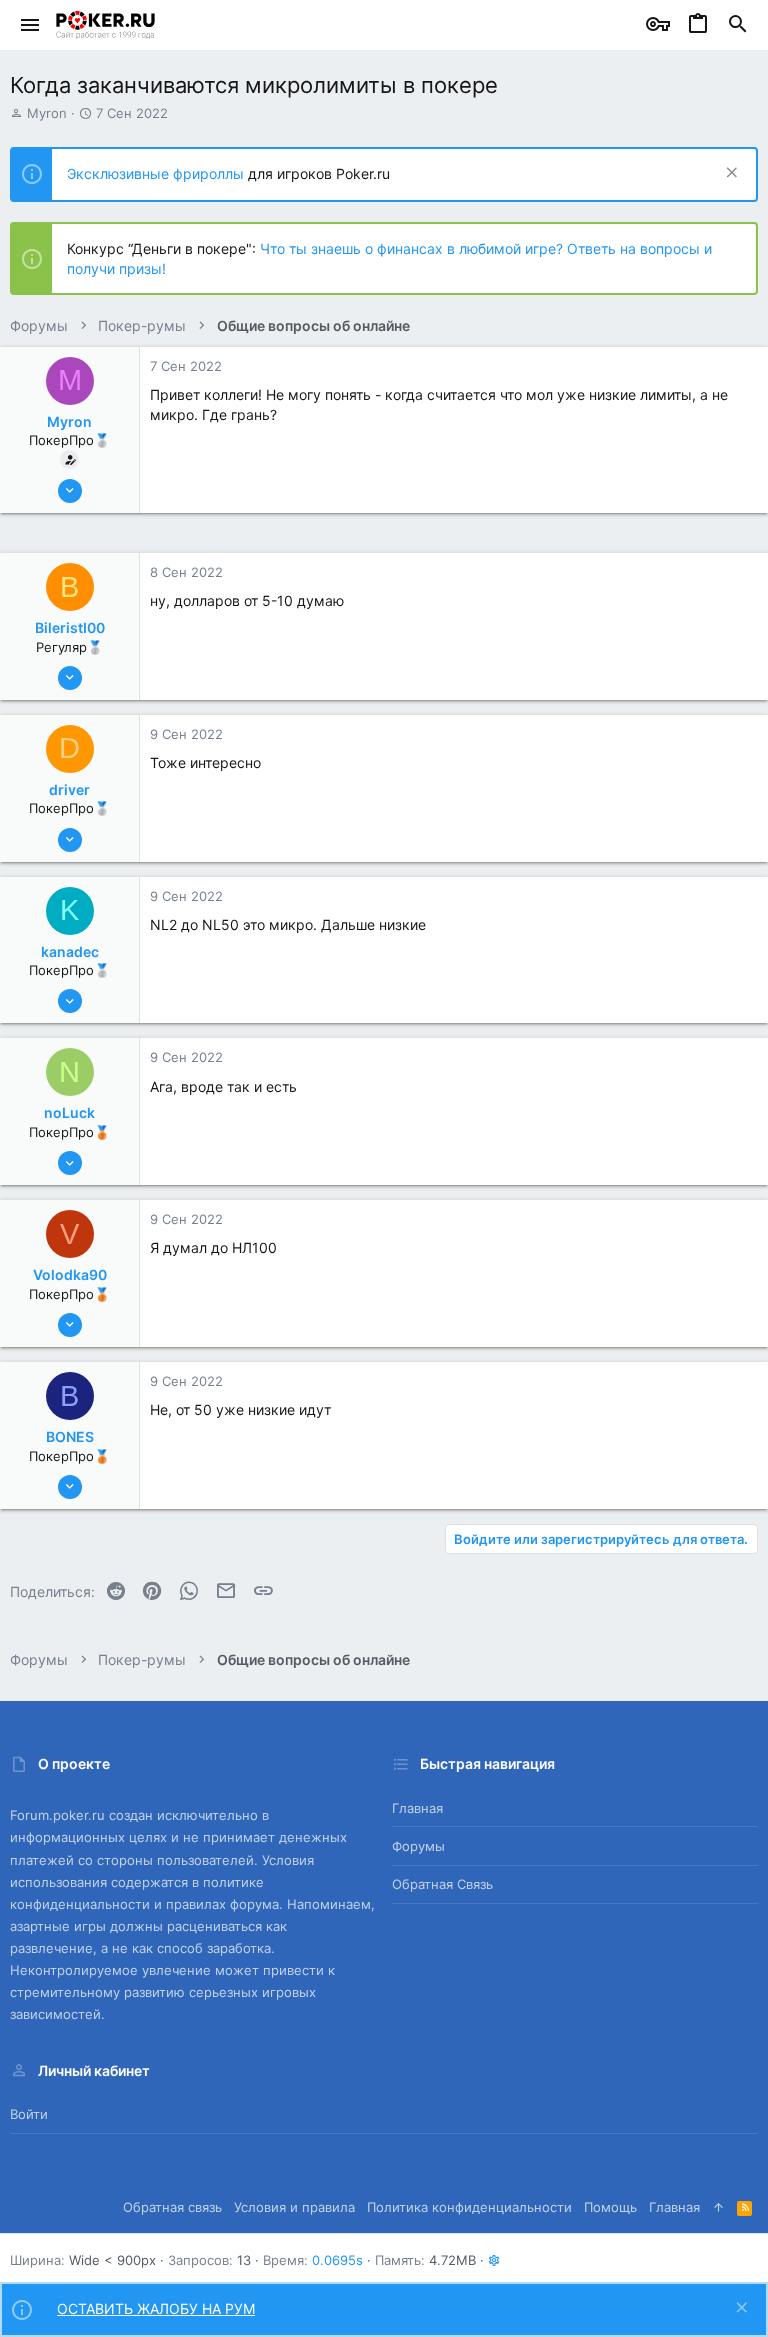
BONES (70, 1436)
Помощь (610, 2207)
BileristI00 (70, 627)
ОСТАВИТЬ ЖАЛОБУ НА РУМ (156, 2308)
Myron (47, 113)
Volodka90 (70, 1274)
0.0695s (337, 2260)
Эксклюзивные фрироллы (157, 173)
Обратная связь (442, 1884)
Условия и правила (294, 2207)
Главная (417, 1808)
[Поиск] (738, 25)
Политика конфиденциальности (469, 2207)
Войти (29, 2114)
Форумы (418, 1846)
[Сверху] (718, 2207)
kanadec (70, 951)
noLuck (69, 1112)
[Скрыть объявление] (729, 174)
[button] (30, 25)
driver (69, 789)
